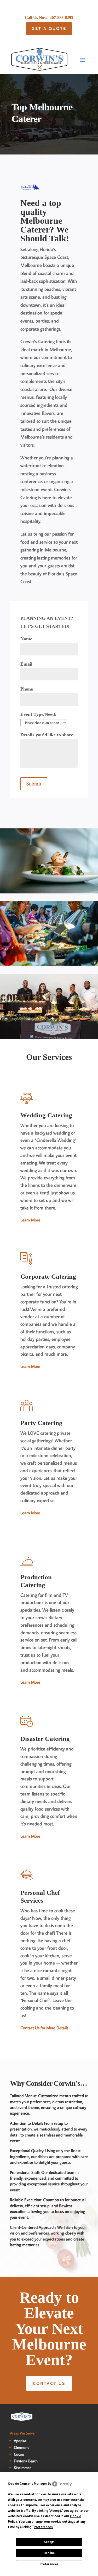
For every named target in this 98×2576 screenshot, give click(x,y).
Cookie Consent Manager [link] (27, 2484)
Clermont (21, 2447)
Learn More (30, 1220)
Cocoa (19, 2454)
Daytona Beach (26, 2461)
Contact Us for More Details (44, 2028)
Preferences (49, 2564)
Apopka (20, 2441)
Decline (49, 2553)
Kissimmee (23, 2468)
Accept (49, 2542)
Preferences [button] (43, 2527)
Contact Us (49, 2383)
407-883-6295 (61, 18)
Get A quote (49, 28)
